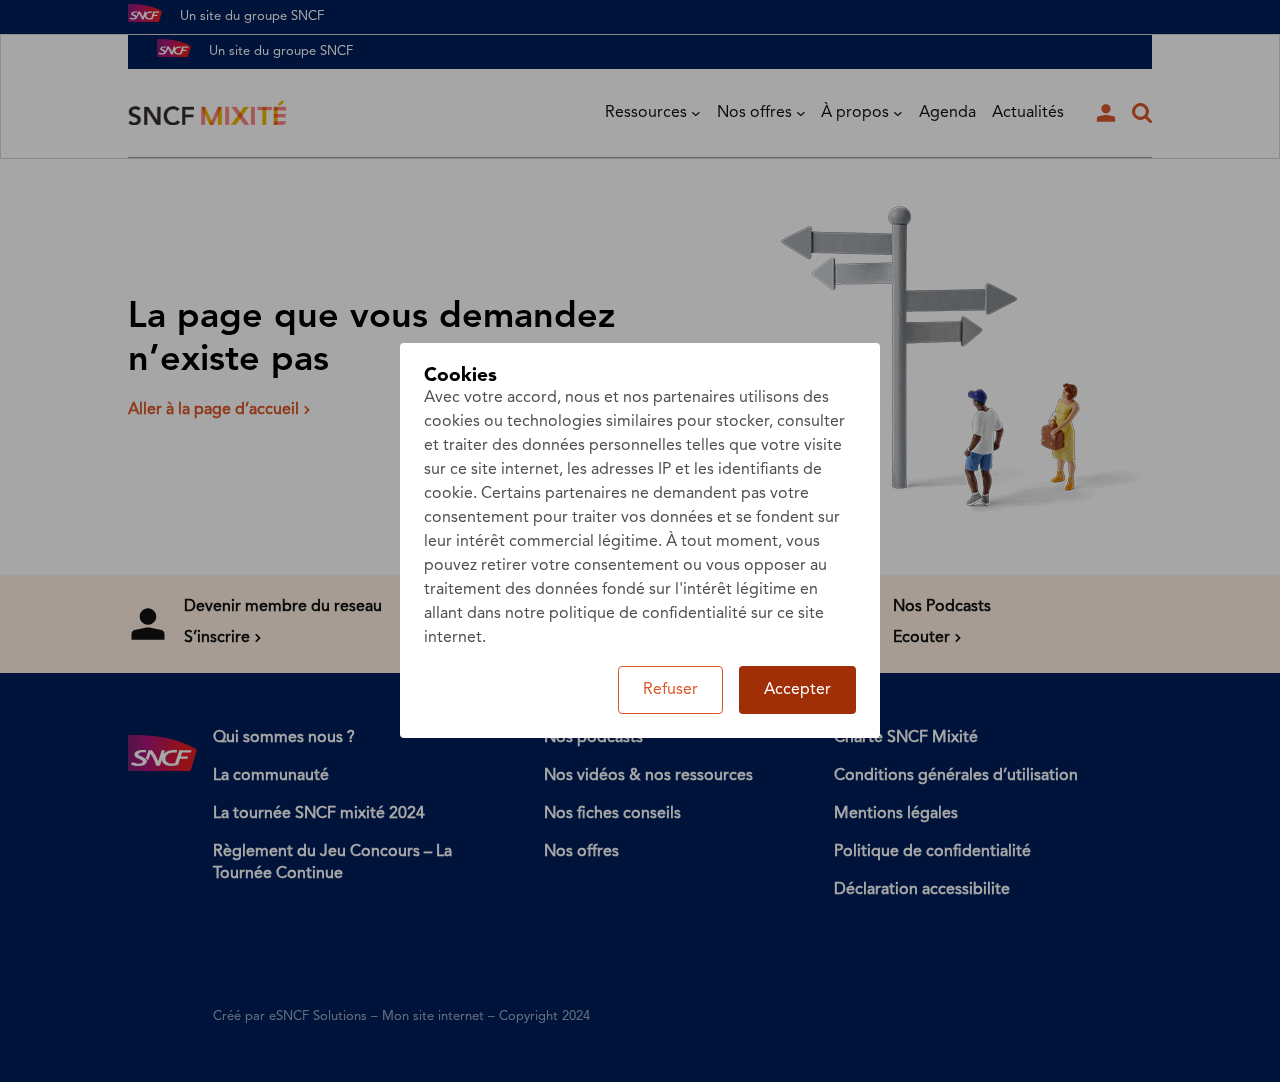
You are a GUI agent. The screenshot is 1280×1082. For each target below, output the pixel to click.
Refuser (670, 690)
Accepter (797, 690)
